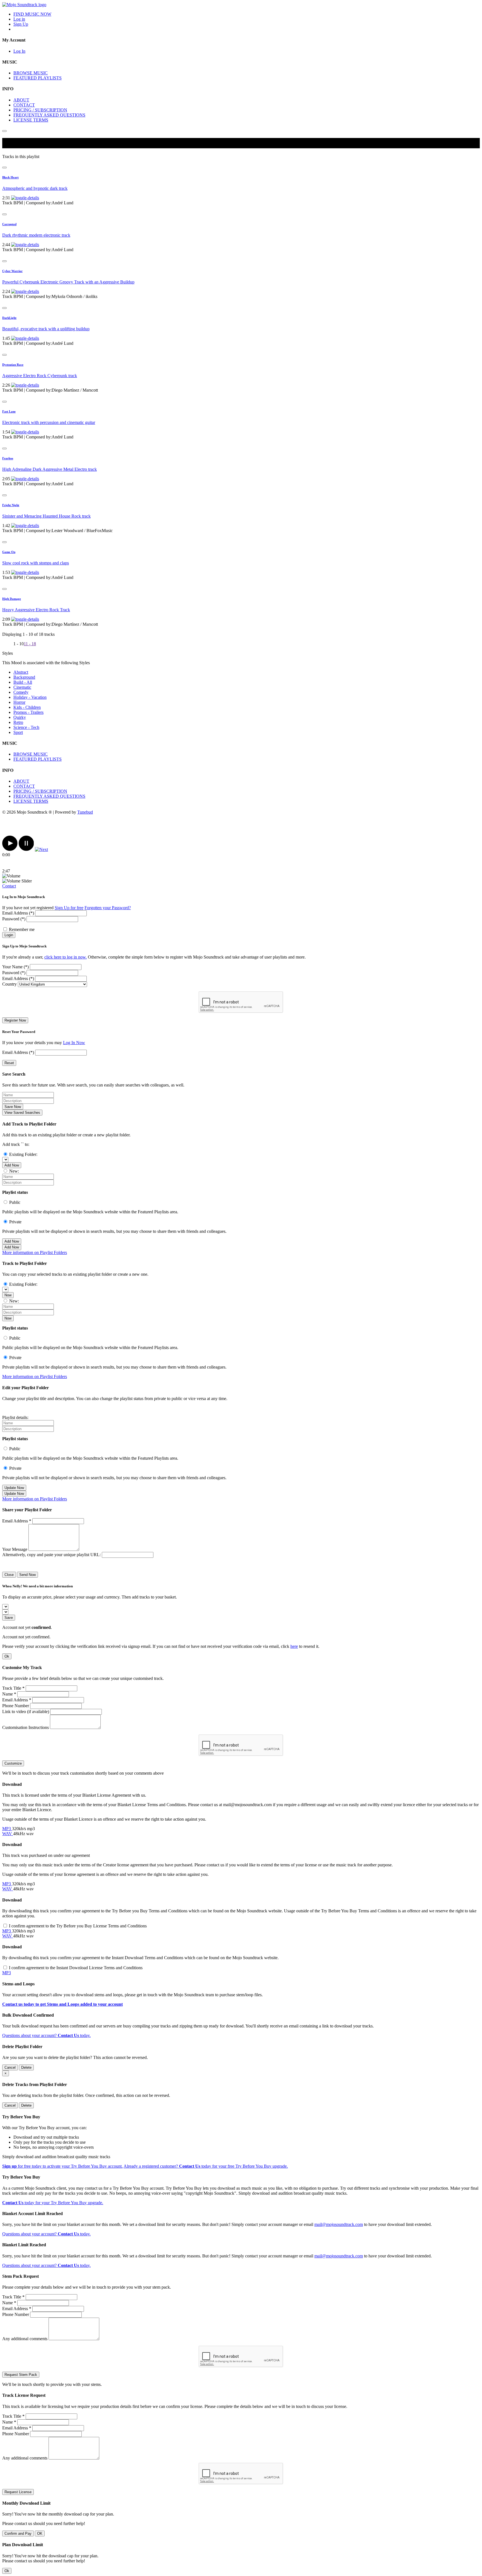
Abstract (21, 672)
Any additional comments (25, 2339)
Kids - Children (27, 707)
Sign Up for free (69, 908)
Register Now (15, 1020)
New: (14, 1171)
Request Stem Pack (21, 2375)
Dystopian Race (13, 365)
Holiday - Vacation (30, 697)
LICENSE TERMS (31, 120)
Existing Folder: (23, 1154)
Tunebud (85, 812)
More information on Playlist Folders (35, 1252)
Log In (19, 51)
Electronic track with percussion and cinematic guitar (49, 422)
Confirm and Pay (18, 2533)
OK (40, 2533)
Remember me (22, 929)
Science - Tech (26, 727)
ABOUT (21, 100)
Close (9, 1575)
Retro (18, 722)
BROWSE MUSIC (31, 73)
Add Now (12, 1165)
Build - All (23, 682)
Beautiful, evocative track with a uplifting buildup (46, 329)
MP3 (7, 1829)
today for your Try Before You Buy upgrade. (53, 2203)
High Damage (12, 599)
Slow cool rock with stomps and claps (36, 563)
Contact (9, 886)
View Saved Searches (22, 1113)
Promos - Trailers (28, 712)
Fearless (8, 458)
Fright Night (11, 505)
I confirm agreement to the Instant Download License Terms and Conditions (76, 1968)
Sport (18, 732)
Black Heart (10, 177)
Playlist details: (15, 1417)
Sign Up (21, 24)
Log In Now (74, 1043)
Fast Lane (9, 411)
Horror (19, 702)
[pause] (26, 849)
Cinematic (22, 687)
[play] (10, 849)
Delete (26, 2067)
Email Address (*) (18, 913)
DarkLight (9, 318)
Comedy (21, 692)
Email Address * (17, 1521)
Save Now (13, 1107)
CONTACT (24, 105)
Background (24, 677)
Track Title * (13, 1688)
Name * (9, 1694)
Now (8, 1295)
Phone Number (16, 1706)
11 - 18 (30, 644)
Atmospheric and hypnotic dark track (35, 188)
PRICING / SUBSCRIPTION (40, 110)
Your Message (15, 1549)
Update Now (14, 1488)
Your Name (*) (15, 967)
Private (15, 1222)
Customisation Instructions (26, 1727)
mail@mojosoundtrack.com (339, 2224)
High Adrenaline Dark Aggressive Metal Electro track (50, 469)
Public (15, 1202)
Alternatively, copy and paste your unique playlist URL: (51, 1555)
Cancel (10, 2067)
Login (9, 935)
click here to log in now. (66, 957)
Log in (19, 19)
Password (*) (14, 919)
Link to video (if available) (26, 1712)
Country (9, 984)
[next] (41, 849)
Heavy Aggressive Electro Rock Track (36, 610)
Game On (9, 552)
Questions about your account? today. (46, 2035)
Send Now (27, 1575)
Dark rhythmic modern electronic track (36, 235)
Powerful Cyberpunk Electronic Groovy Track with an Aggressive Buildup (68, 282)
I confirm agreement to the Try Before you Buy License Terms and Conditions (78, 1926)
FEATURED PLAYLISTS (38, 78)
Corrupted (9, 224)
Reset (9, 1063)
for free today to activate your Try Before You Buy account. (62, 2166)
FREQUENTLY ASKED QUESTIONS (49, 115)
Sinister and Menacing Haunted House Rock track (46, 516)
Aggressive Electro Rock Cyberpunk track (40, 376)
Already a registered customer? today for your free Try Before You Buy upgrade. (206, 2166)
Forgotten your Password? (108, 908)
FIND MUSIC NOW (32, 14)
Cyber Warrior (12, 271)
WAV (8, 1834)
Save (9, 1618)
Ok (7, 1656)
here (294, 1646)
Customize (13, 1763)
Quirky (20, 717)
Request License (18, 2492)
